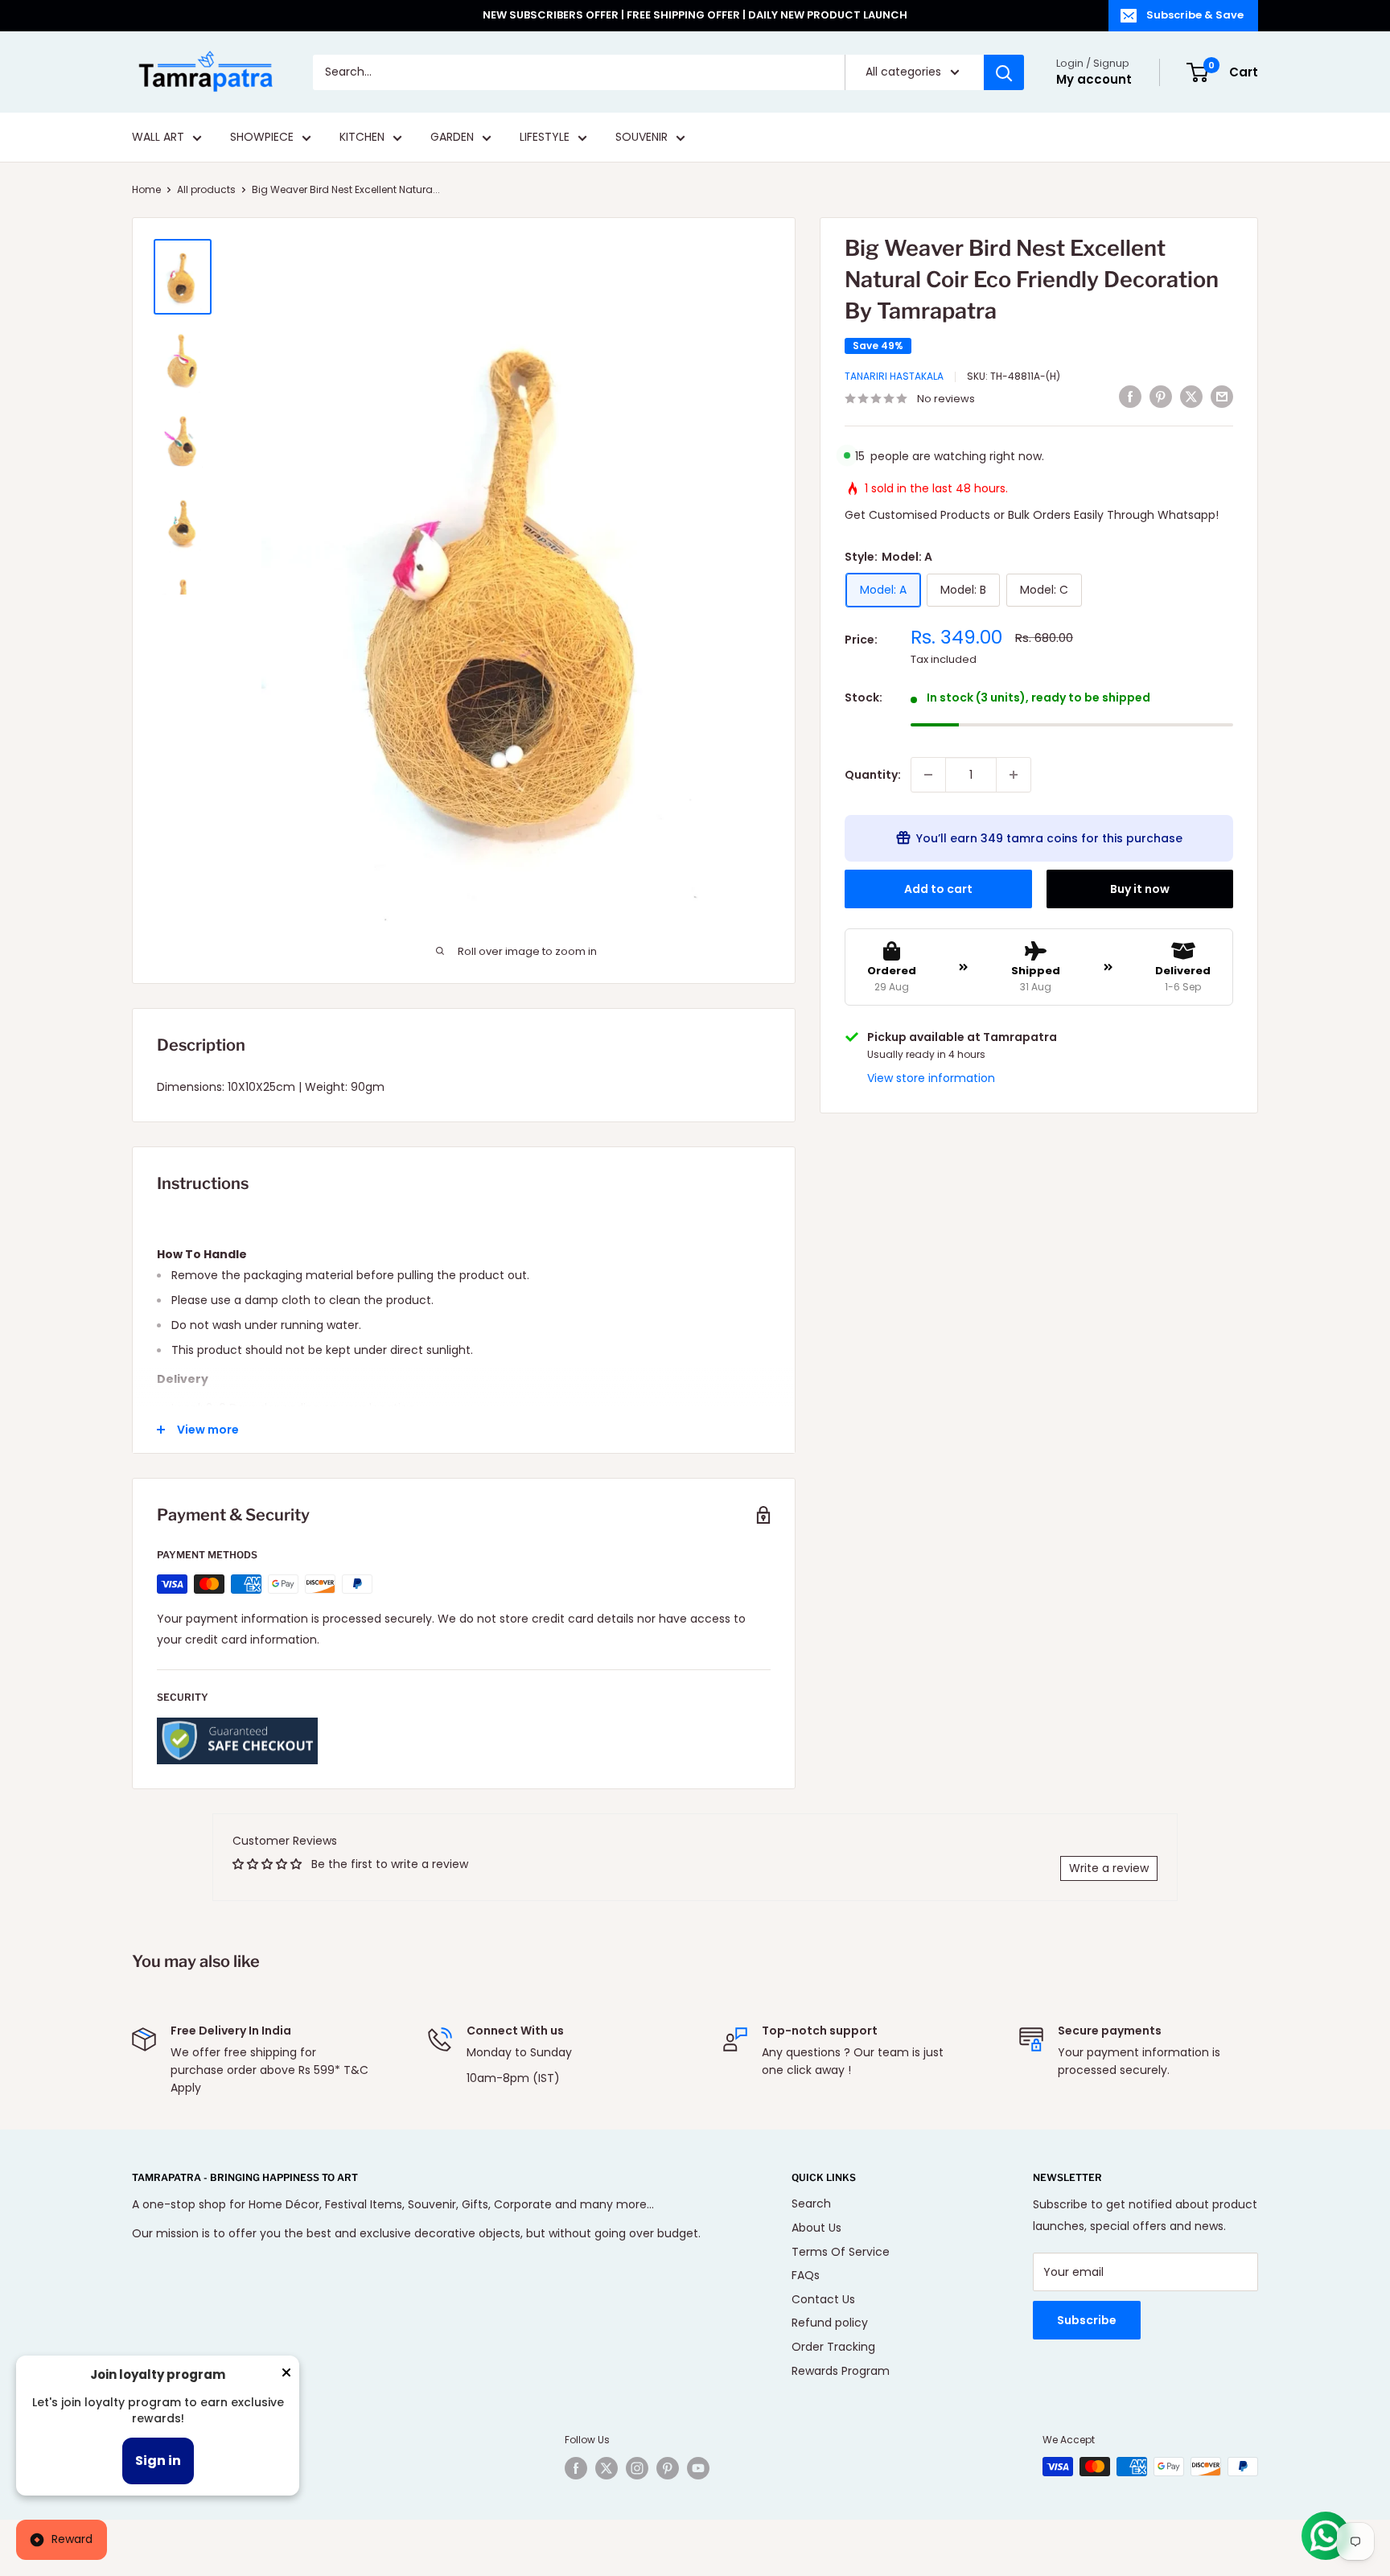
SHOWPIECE (262, 138)
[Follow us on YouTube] (698, 2468)
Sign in (158, 2461)
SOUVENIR (642, 138)
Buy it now (1140, 889)
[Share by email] (1222, 397)
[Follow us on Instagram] (637, 2468)
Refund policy (830, 2323)
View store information (931, 1078)
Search (811, 2204)
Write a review (1109, 1868)
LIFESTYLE (545, 138)
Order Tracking (833, 2347)
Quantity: (873, 775)
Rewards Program (841, 2371)
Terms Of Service (841, 2252)
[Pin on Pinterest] (1161, 397)
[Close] (286, 2376)
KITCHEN (362, 138)
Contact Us (823, 2299)
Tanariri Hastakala (894, 376)
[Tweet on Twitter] (1191, 397)
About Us (816, 2228)
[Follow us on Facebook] (576, 2468)
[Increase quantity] (1014, 775)
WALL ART (158, 138)
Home (146, 189)
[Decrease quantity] (928, 775)
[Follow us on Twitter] (607, 2468)
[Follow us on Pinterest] (668, 2468)
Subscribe (1087, 2320)
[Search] (1004, 72)
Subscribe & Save (1195, 15)
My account (1094, 79)
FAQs (806, 2275)
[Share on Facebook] (1130, 397)
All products (206, 189)
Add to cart (938, 889)
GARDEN (452, 138)
